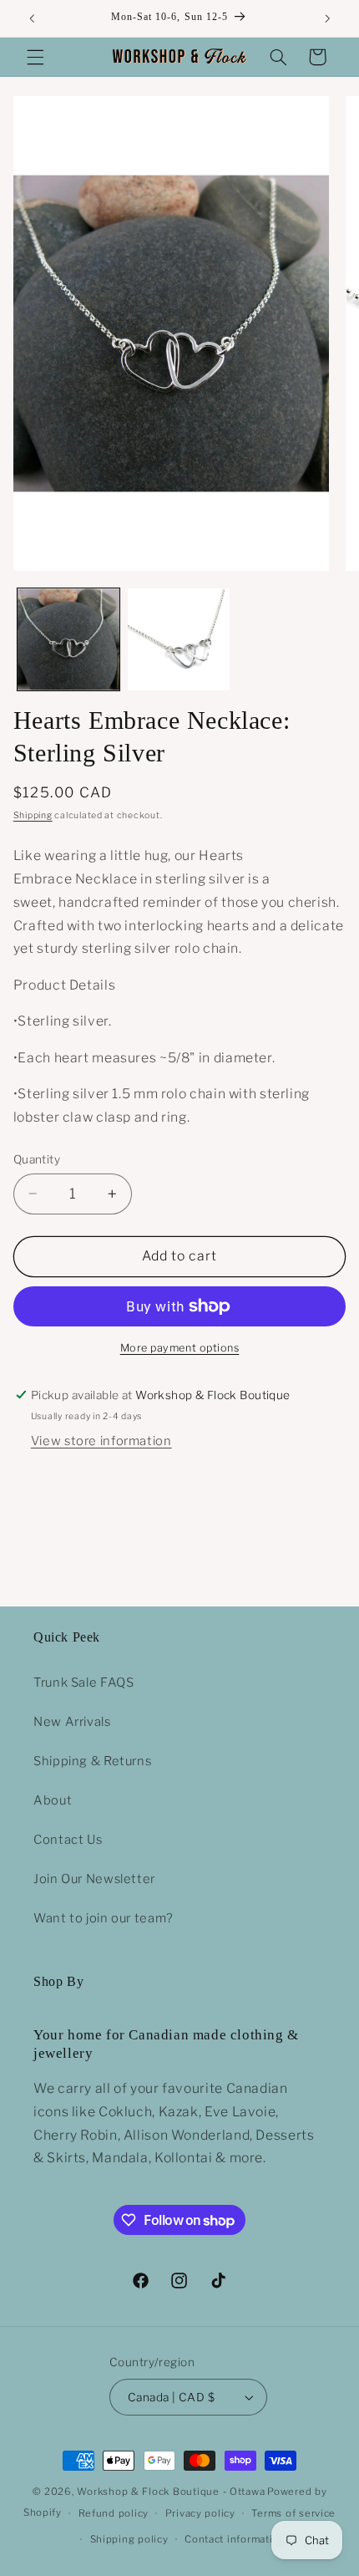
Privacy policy (200, 2513)
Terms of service (293, 2513)
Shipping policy (129, 2539)
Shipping (33, 815)
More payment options (180, 1348)
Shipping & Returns (92, 1761)
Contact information (235, 2539)
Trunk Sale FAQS (83, 1683)
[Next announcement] (327, 18)
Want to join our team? (104, 1918)
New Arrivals (72, 1722)
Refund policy (114, 2513)
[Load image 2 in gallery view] (179, 639)
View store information (101, 1441)
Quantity (37, 1159)
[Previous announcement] (32, 18)
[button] (35, 57)
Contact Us (68, 1840)
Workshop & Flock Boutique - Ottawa (171, 2492)
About (53, 1800)
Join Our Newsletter (94, 1879)
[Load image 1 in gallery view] (68, 639)
